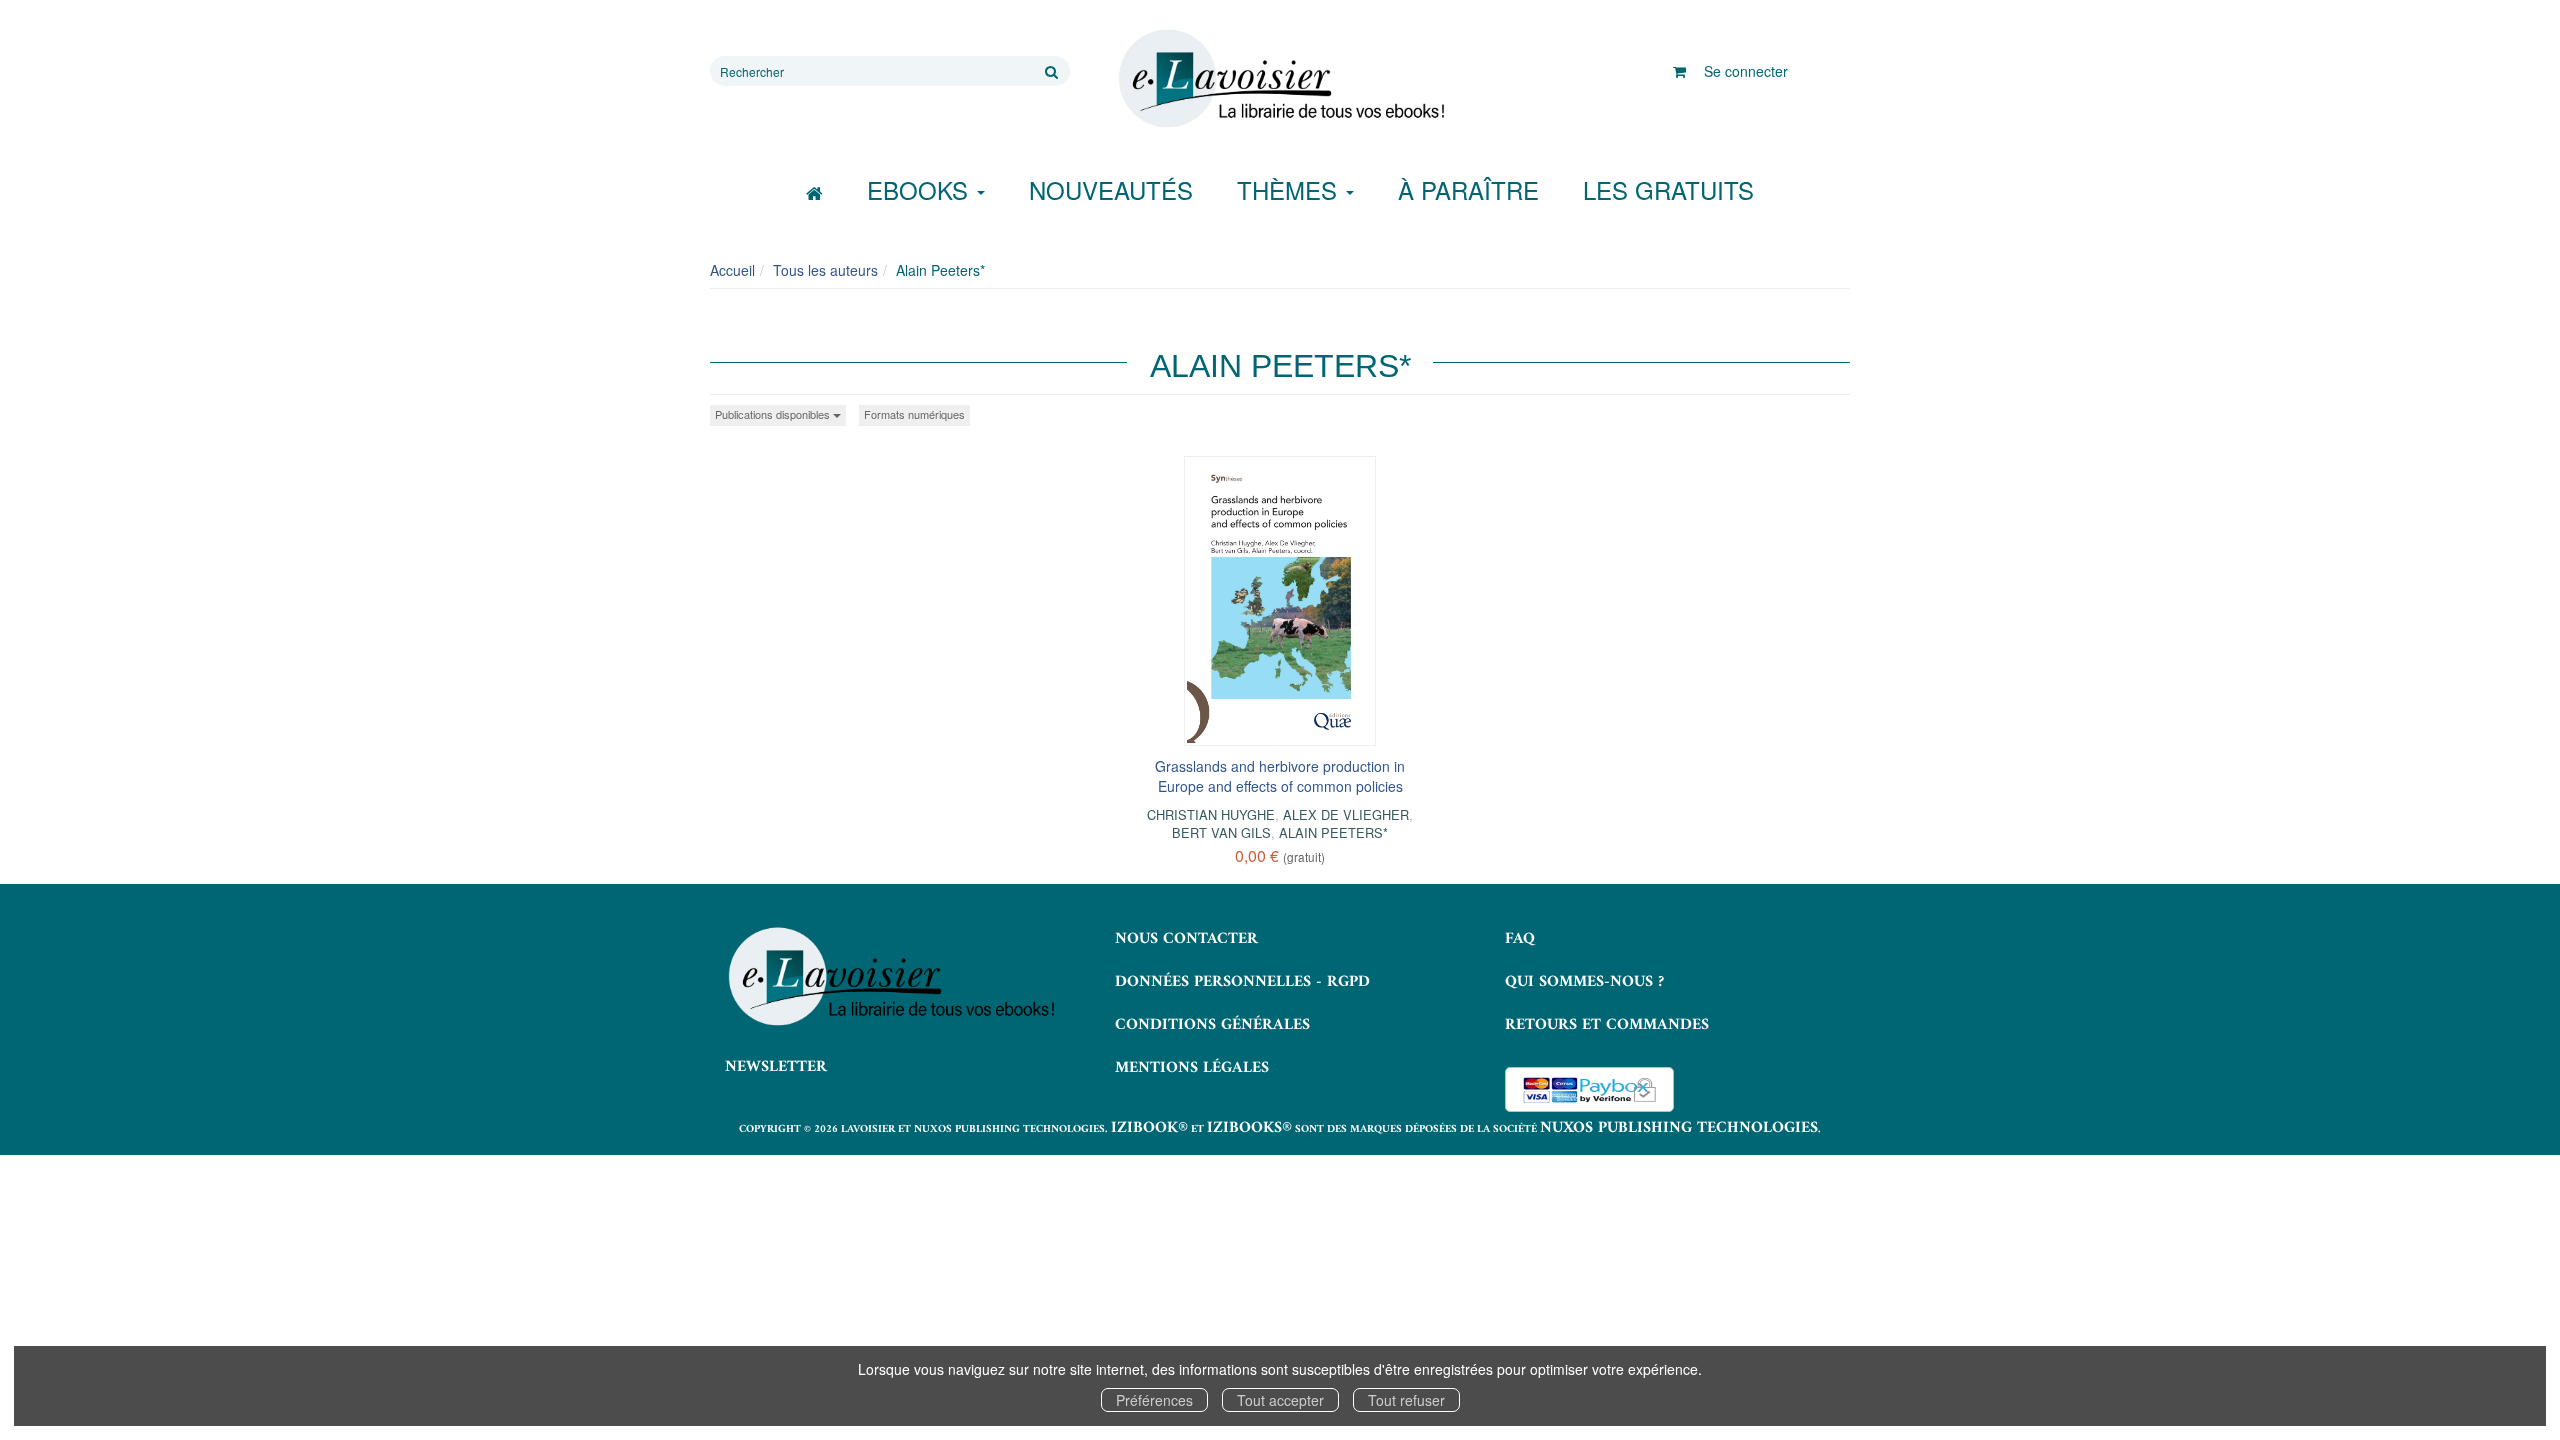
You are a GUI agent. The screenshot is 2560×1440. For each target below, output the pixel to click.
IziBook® (1149, 1128)
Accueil (732, 270)
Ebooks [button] (921, 189)
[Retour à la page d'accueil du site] (1280, 79)
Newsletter (776, 1067)
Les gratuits (1668, 189)
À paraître (1468, 189)
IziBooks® (1249, 1128)
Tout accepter (1280, 1400)
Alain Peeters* (1333, 832)
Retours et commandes (1607, 1025)
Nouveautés (1111, 189)
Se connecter (1746, 71)
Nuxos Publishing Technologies (1679, 1128)
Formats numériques (914, 414)
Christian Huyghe (1211, 814)
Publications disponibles (774, 414)
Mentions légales (1192, 1068)
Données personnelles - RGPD (1242, 982)
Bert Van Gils (1221, 832)
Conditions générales (1212, 1025)
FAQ (1520, 939)
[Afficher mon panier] (1679, 71)
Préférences (1154, 1400)
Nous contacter (1186, 939)
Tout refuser (1406, 1400)
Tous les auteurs (825, 270)
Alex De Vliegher (1346, 814)
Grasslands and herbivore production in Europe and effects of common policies (1280, 776)
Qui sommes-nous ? (1584, 982)
